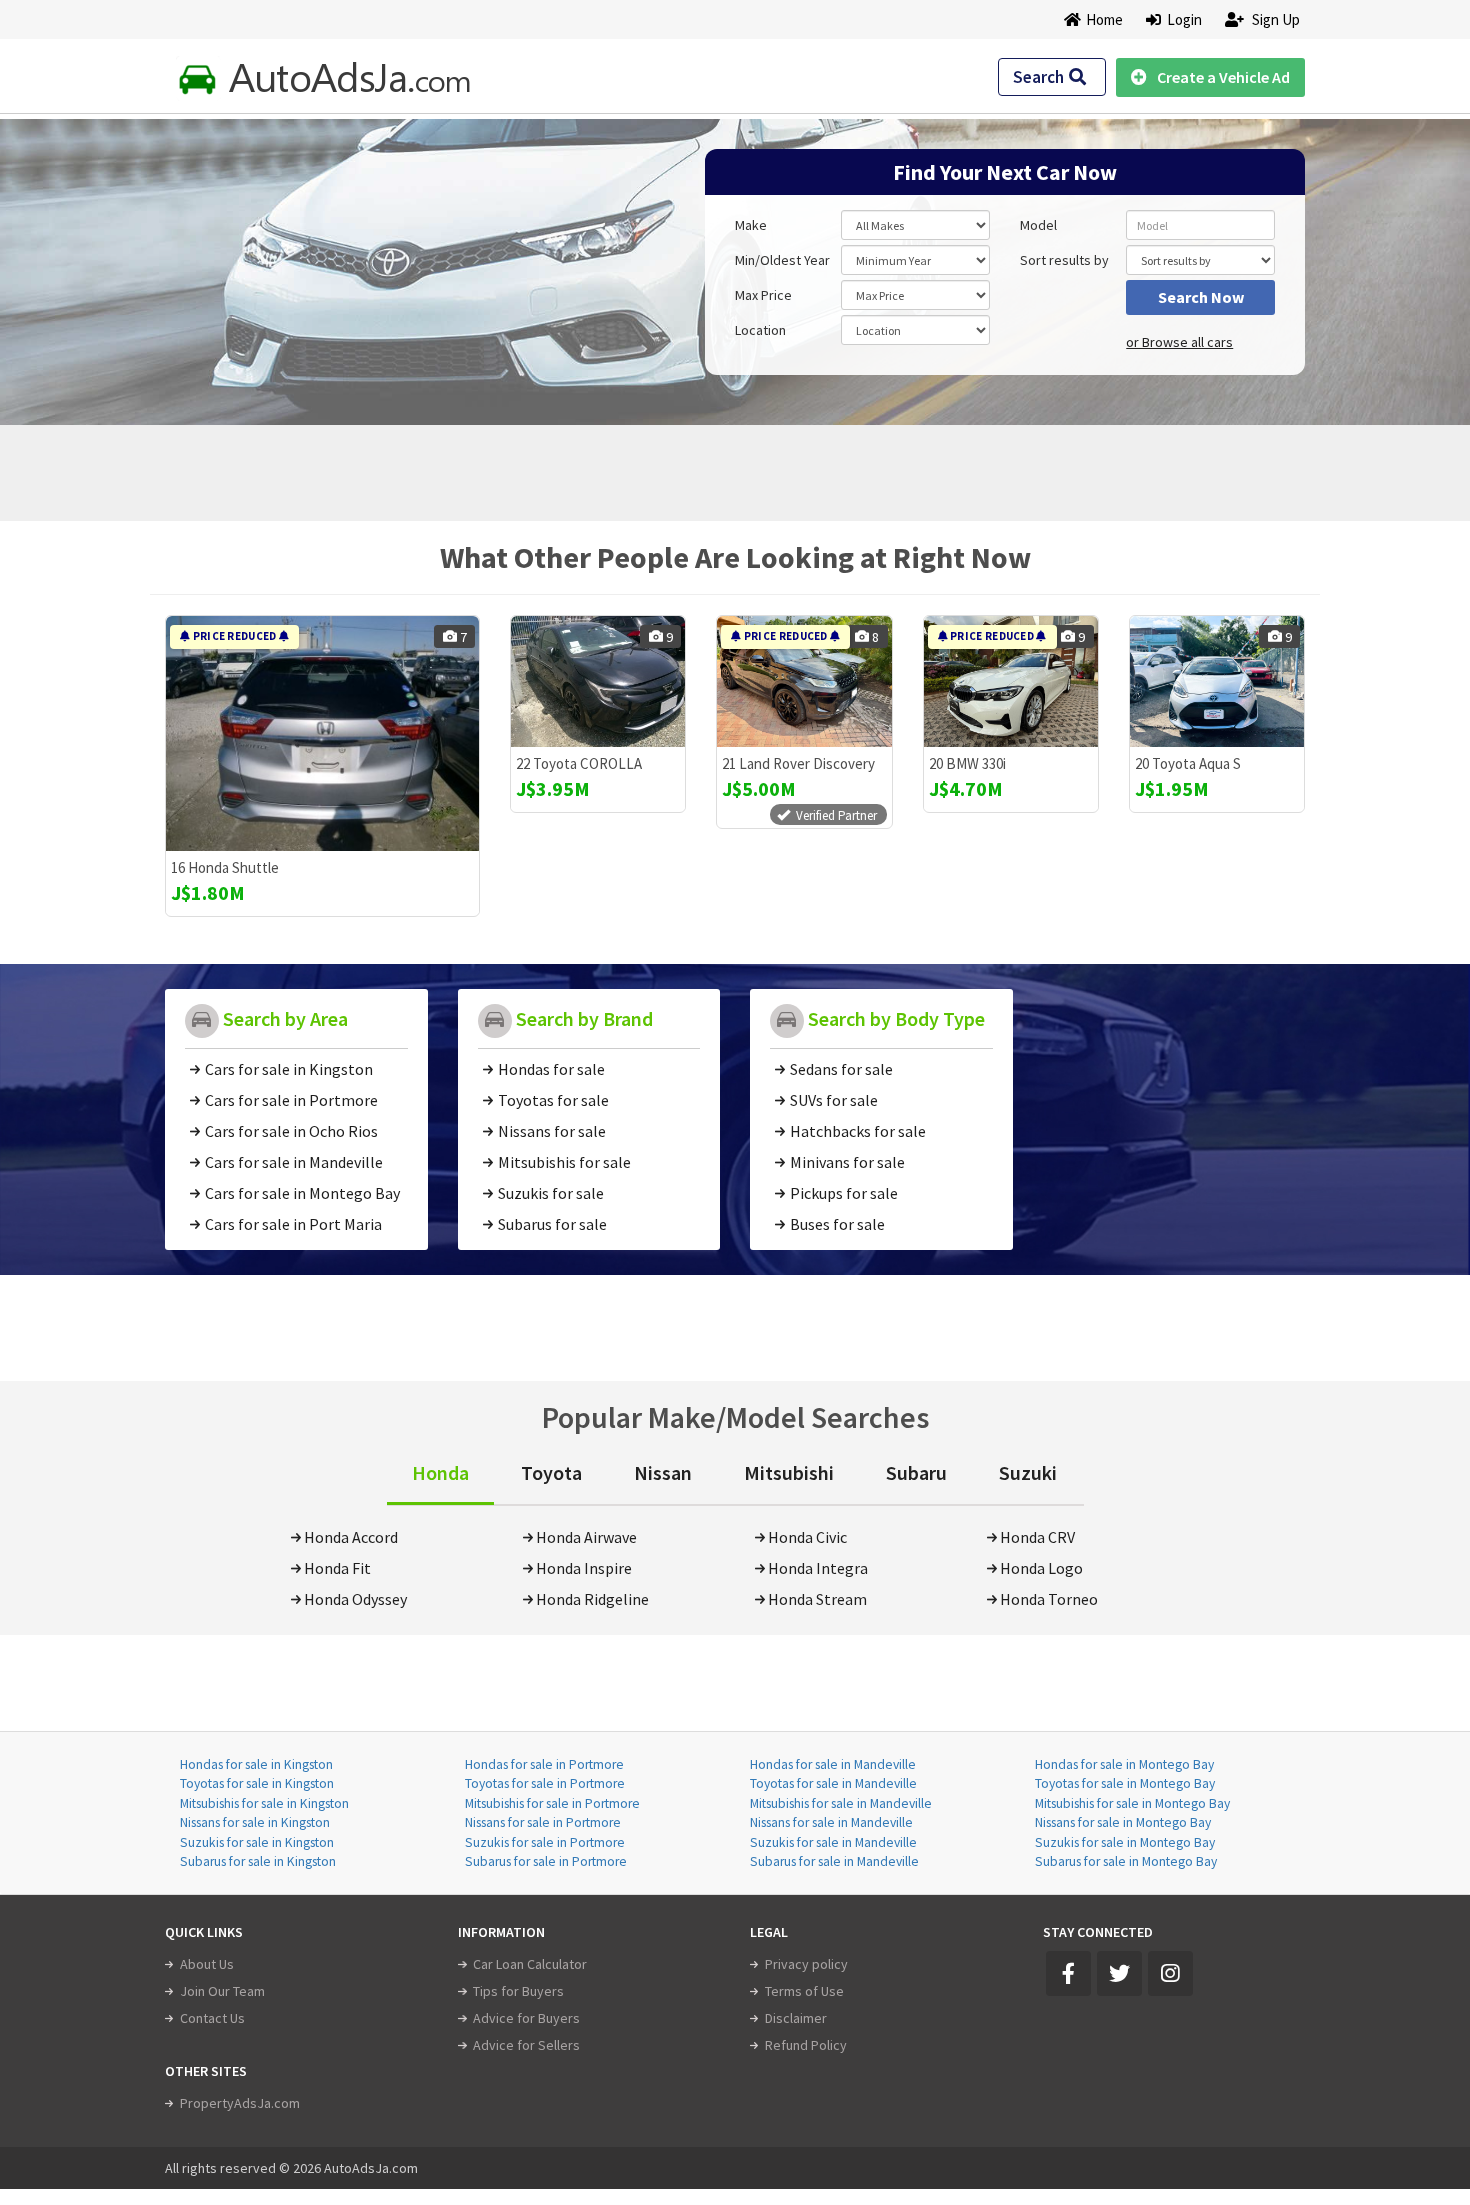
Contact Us (212, 2018)
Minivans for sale (847, 1162)
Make (751, 225)
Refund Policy (806, 2045)
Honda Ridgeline (592, 1599)
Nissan (663, 1472)
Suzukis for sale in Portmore (545, 1842)
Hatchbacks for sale (858, 1131)
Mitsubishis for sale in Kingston (264, 1803)
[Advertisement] (308, 262)
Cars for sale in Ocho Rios (291, 1131)
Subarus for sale (552, 1224)
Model (1038, 225)
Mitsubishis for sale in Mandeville (841, 1803)
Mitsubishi (789, 1472)
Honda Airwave (586, 1537)
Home (1104, 19)
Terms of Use (804, 1991)
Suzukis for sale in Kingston (257, 1842)
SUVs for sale (834, 1100)
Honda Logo (1041, 1568)
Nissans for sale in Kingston (255, 1822)
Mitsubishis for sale (564, 1162)
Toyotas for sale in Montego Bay (1125, 1783)
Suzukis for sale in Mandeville (833, 1842)
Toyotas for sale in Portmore (545, 1783)
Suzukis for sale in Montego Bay (1125, 1842)
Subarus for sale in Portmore (546, 1861)
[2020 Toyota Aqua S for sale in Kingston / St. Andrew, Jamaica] (1217, 681)
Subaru (916, 1472)
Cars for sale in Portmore (291, 1100)
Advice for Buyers (526, 2018)
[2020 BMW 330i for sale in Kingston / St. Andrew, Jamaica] (1011, 681)
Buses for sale (837, 1224)
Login (1181, 19)
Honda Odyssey (355, 1599)
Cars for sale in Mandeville (294, 1162)
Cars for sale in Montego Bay (302, 1193)
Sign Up (1274, 19)
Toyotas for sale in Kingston (257, 1783)
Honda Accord (351, 1537)
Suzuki (1028, 1472)
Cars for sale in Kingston (289, 1069)
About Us (207, 1964)
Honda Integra (818, 1568)
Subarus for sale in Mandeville (834, 1861)
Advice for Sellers (526, 2045)
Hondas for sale (551, 1069)
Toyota (551, 1472)
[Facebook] (1068, 1973)
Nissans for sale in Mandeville (831, 1822)
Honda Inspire (584, 1568)
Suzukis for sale (551, 1193)
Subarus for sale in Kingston (258, 1861)
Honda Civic (807, 1537)
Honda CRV (1037, 1537)
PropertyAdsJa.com (240, 2103)
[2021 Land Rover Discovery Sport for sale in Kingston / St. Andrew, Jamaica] (804, 681)
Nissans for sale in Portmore (543, 1822)
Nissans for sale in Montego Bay (1123, 1822)
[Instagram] (1170, 1973)
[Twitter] (1119, 1973)
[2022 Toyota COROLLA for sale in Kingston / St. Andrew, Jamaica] (598, 681)
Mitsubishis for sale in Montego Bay (1132, 1803)
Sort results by (1064, 260)
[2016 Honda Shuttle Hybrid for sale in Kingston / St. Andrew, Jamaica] (322, 733)
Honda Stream (817, 1599)
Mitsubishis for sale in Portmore (552, 1803)
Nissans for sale (552, 1131)
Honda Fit (337, 1568)
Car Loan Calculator (530, 1964)
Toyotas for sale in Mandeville (833, 1783)
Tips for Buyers (518, 1991)
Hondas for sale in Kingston (256, 1764)
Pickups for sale (844, 1193)
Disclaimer (796, 2018)
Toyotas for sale (553, 1100)
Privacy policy (806, 1964)
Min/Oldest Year (782, 260)
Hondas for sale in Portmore (544, 1764)
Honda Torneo (1049, 1599)
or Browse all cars (1179, 342)
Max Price (763, 295)
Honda (440, 1472)
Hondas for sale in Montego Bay (1124, 1764)
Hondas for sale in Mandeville (833, 1764)
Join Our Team (222, 1991)
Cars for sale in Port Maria (293, 1224)
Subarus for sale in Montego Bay (1126, 1861)
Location (760, 330)
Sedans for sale (841, 1069)
